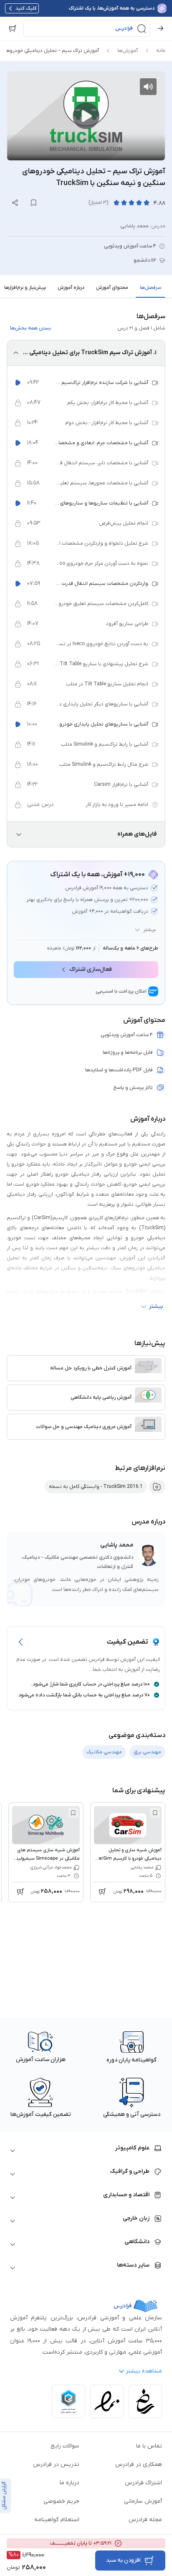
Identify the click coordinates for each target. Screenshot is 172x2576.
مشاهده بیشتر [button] (144, 2371)
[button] (87, 28)
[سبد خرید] (13, 28)
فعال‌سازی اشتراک (91, 969)
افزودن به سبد (123, 2560)
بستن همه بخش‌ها (30, 328)
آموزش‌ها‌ (128, 51)
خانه (161, 51)
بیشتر (149, 930)
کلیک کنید (26, 8)
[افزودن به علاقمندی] (155, 1813)
